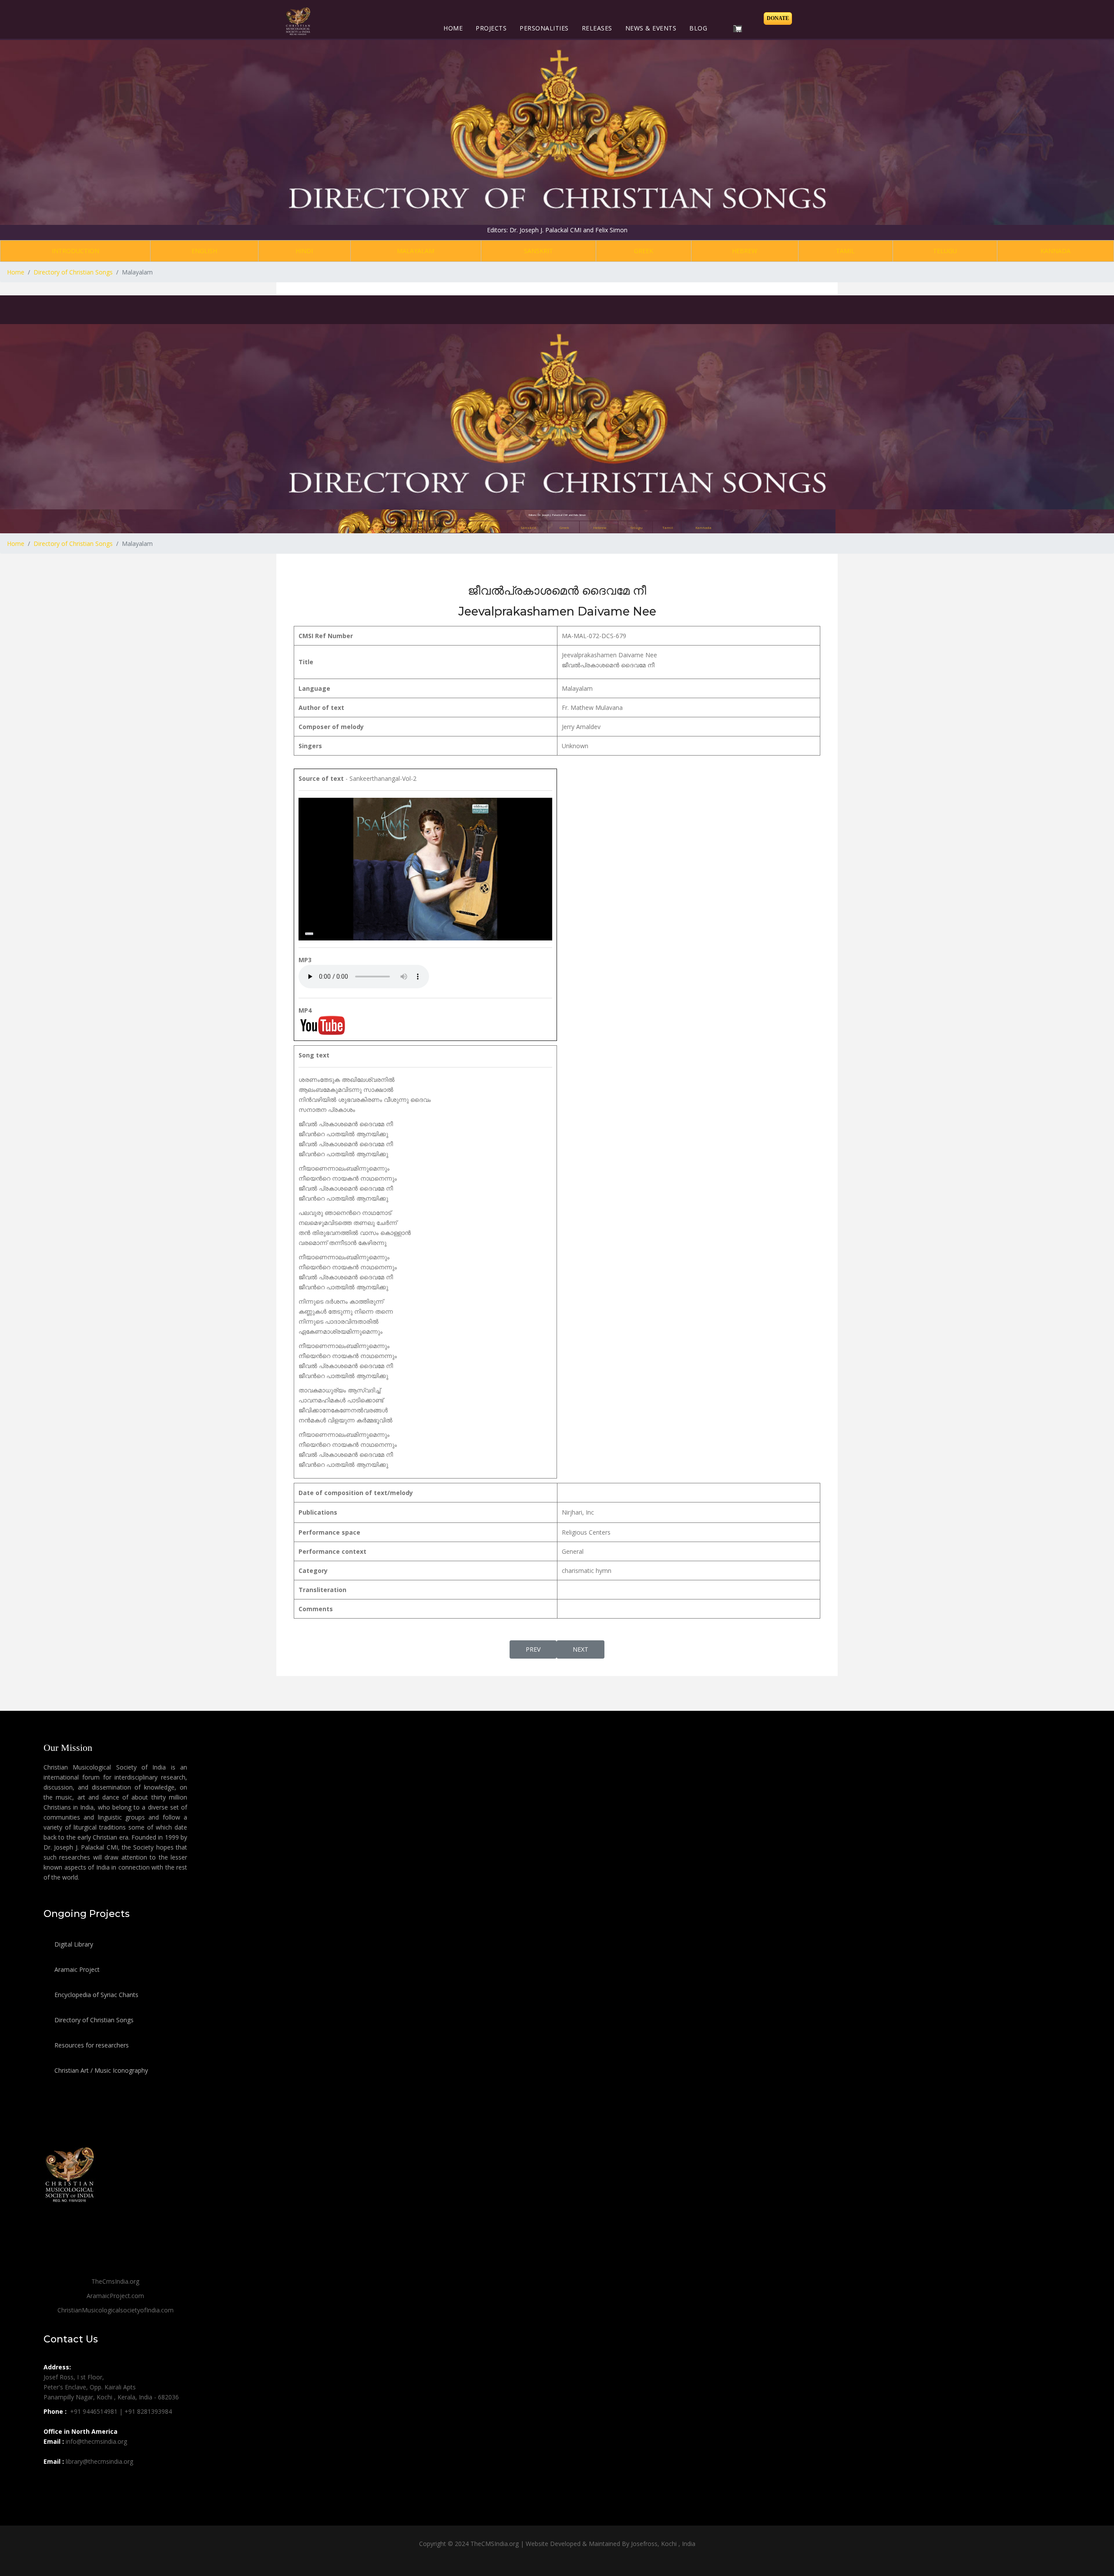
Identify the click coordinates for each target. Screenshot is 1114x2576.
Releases (597, 28)
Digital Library (73, 1944)
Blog (698, 28)
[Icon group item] (51, 2481)
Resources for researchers (91, 2045)
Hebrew (745, 251)
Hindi (304, 251)
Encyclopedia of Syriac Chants (96, 1995)
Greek (644, 251)
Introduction (75, 251)
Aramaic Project (76, 1969)
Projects (491, 28)
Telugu (945, 251)
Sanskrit (539, 251)
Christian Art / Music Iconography (100, 2070)
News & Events (651, 28)
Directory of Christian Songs (93, 2020)
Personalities (544, 28)
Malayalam (416, 251)
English (204, 251)
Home (453, 28)
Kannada (1055, 251)
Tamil (845, 251)
